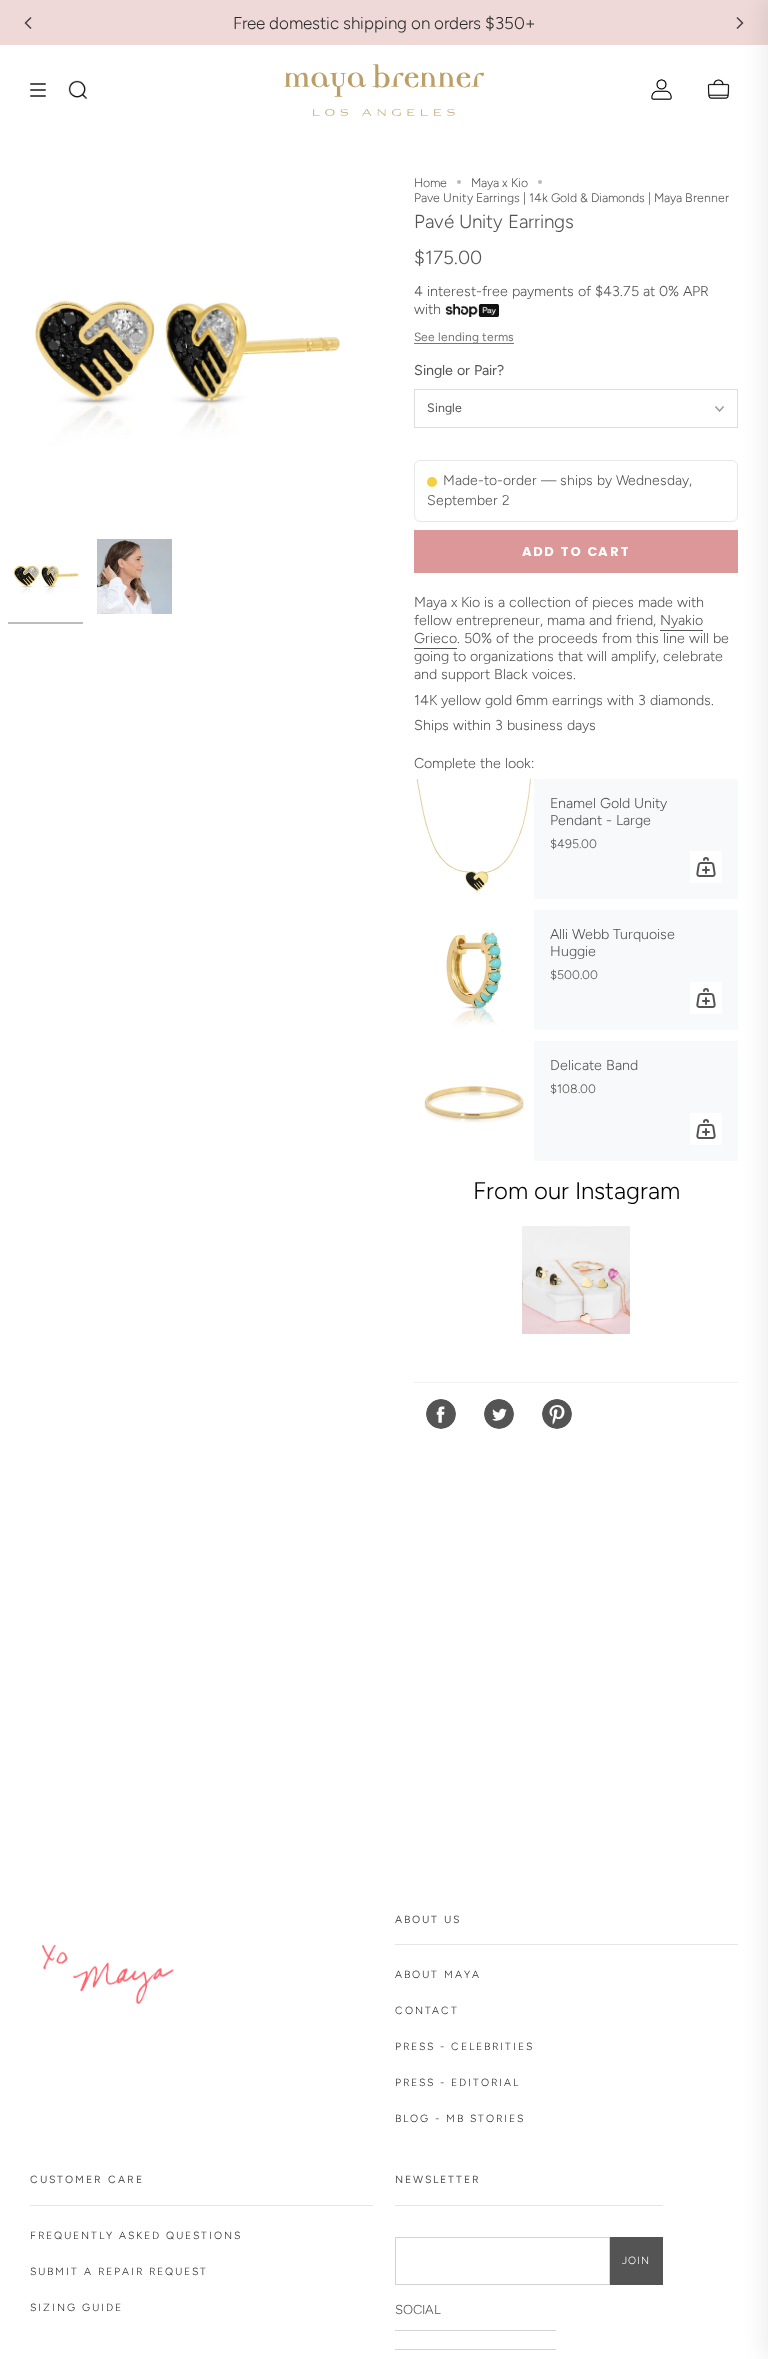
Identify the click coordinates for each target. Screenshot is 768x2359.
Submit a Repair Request (119, 2271)
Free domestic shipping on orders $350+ (384, 23)
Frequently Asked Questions (136, 2235)
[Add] (706, 867)
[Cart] (718, 90)
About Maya (438, 1974)
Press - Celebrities (464, 2046)
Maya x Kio (499, 182)
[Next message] (740, 23)
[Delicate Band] (474, 1101)
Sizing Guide (76, 2307)
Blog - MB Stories (460, 2118)
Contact (427, 2010)
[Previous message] (28, 23)
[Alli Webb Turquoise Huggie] (474, 970)
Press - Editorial (457, 2082)
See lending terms (464, 337)
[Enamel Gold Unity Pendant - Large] (474, 839)
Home (430, 182)
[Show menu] (45, 90)
